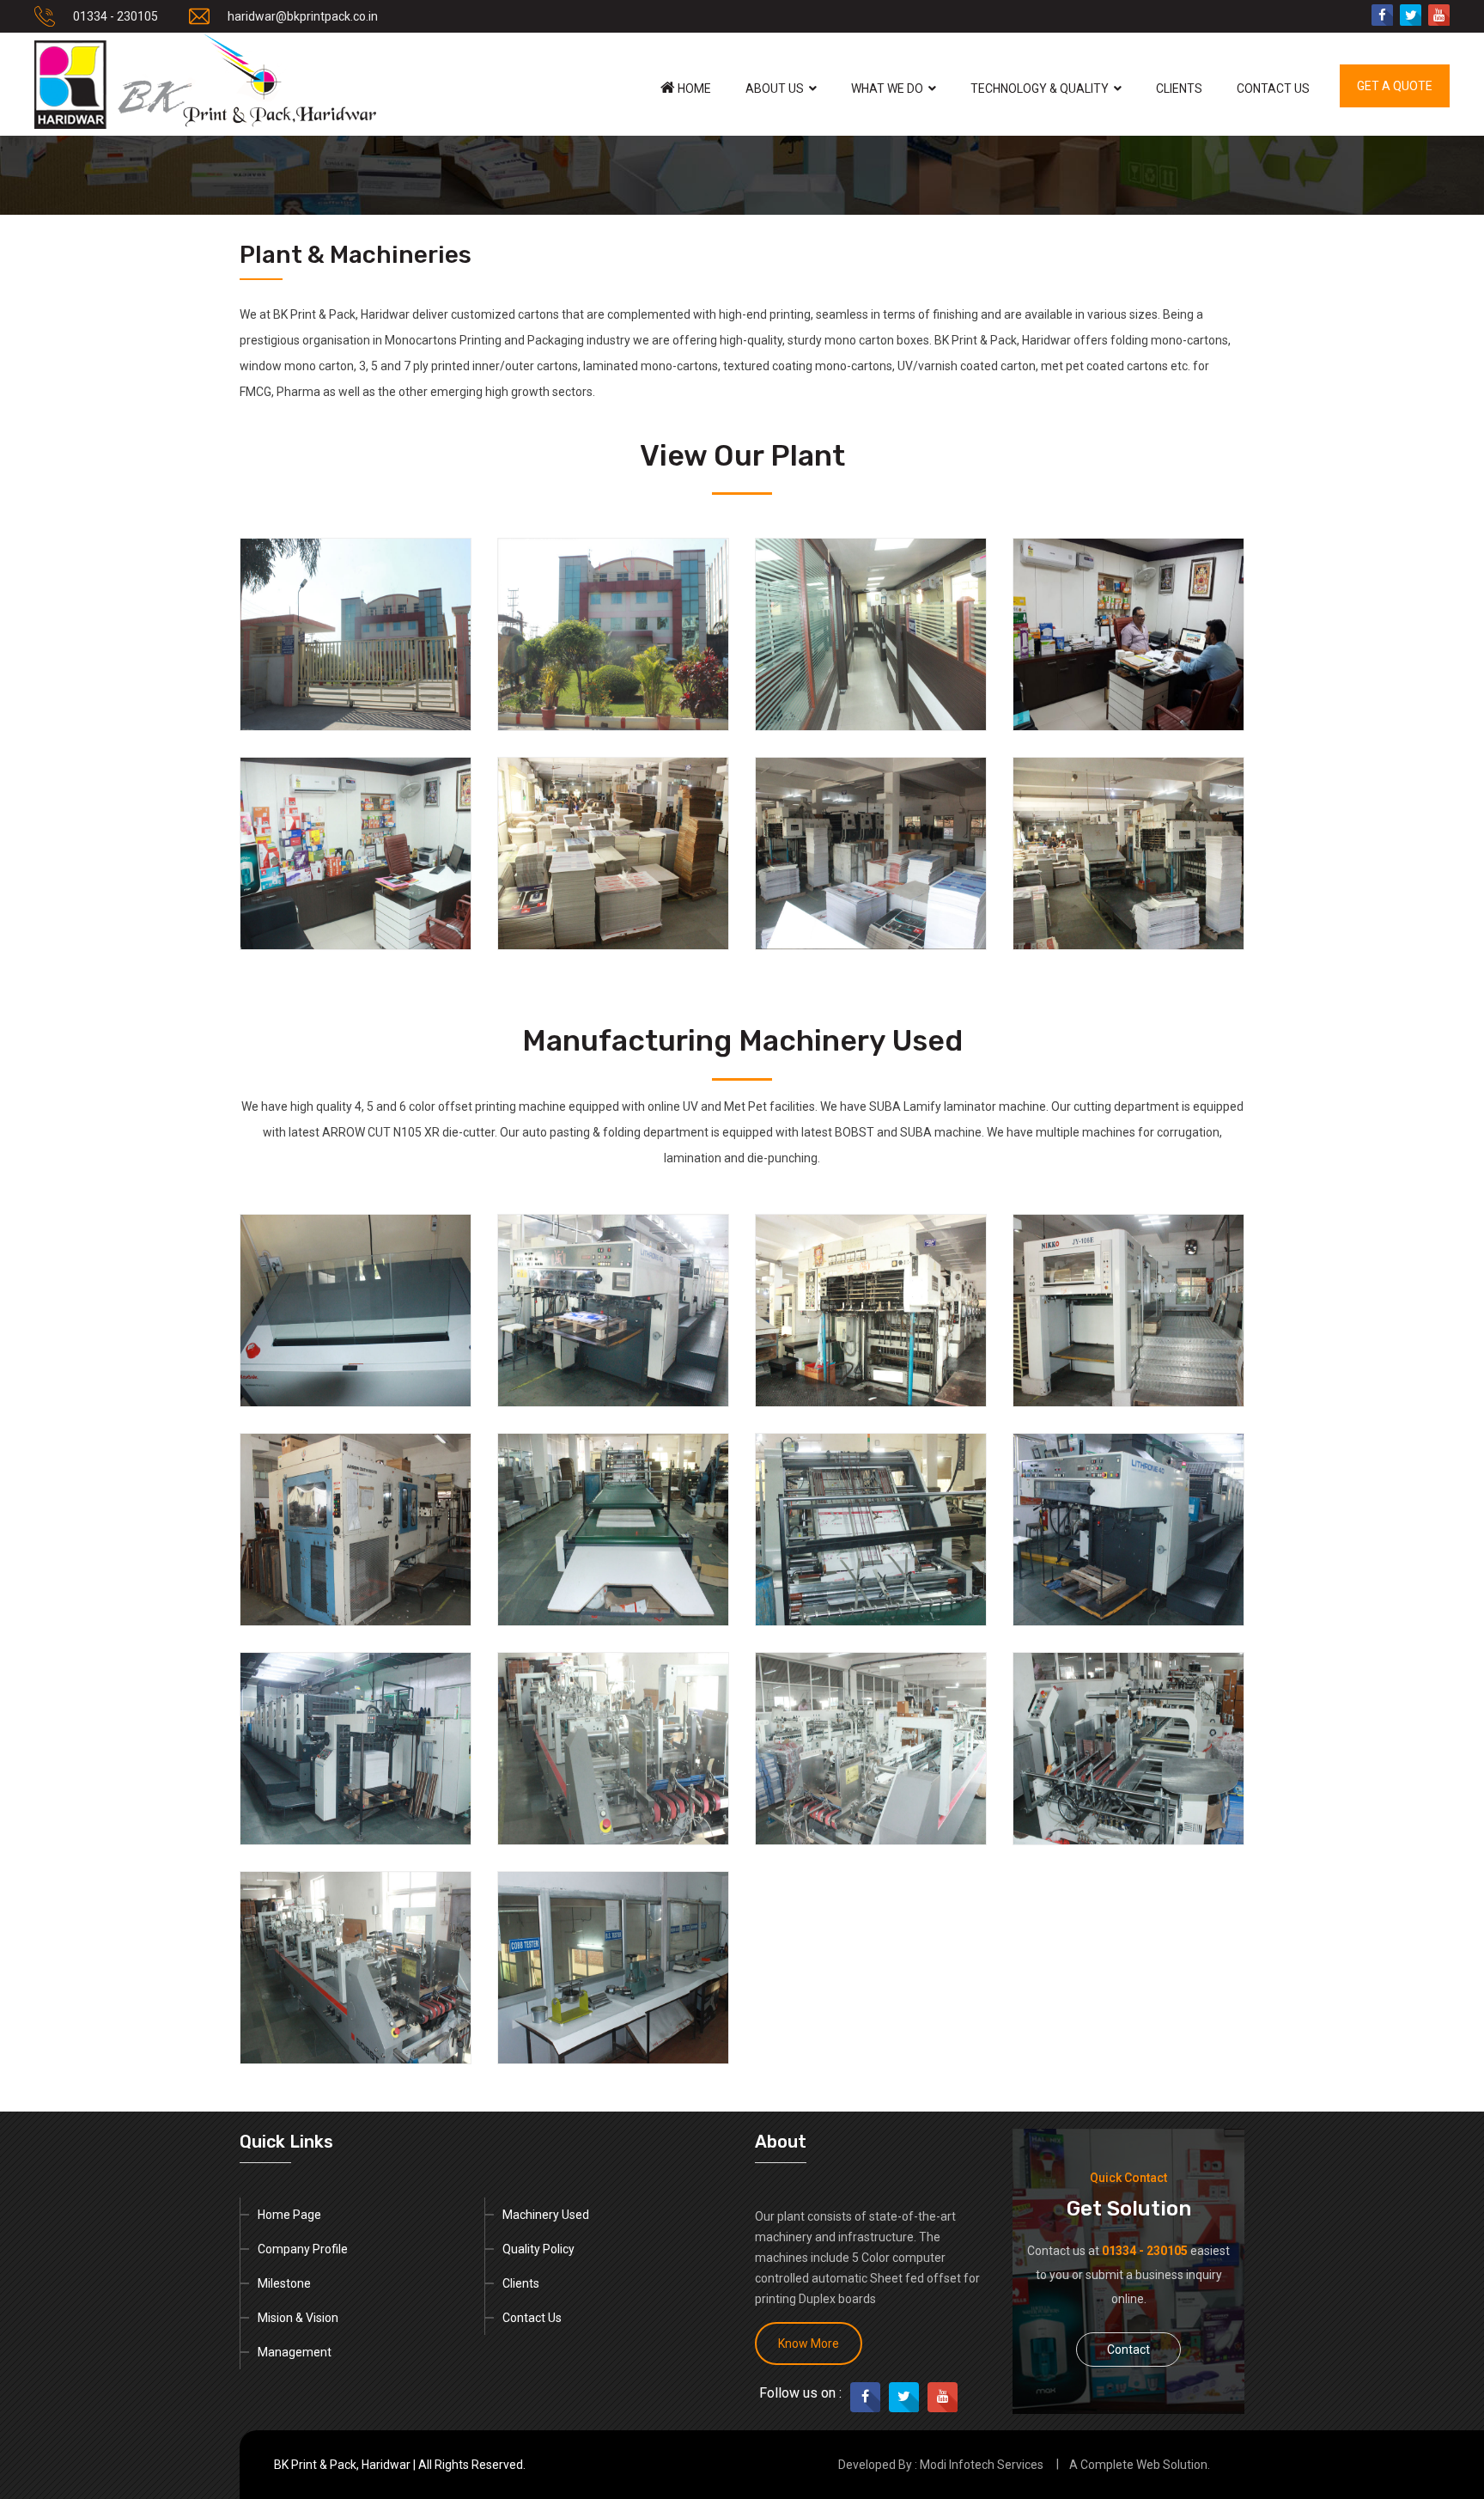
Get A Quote (1395, 86)
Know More (809, 2344)
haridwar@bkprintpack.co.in (303, 16)
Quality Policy (538, 2249)
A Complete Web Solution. (1140, 2465)
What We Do (887, 88)
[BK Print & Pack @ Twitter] (1411, 15)
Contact (1128, 2350)
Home (693, 88)
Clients (1179, 88)
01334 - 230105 (116, 16)
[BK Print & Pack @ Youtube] (1439, 15)
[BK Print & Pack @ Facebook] (1382, 15)
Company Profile (303, 2249)
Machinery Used (546, 2215)
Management (295, 2352)
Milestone (284, 2283)
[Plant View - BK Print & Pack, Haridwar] (356, 634)
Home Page (289, 2215)
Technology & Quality (1040, 88)
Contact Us (1273, 88)
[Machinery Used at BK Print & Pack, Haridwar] (356, 1309)
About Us (775, 88)
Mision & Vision (298, 2318)
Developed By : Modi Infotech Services (941, 2465)
